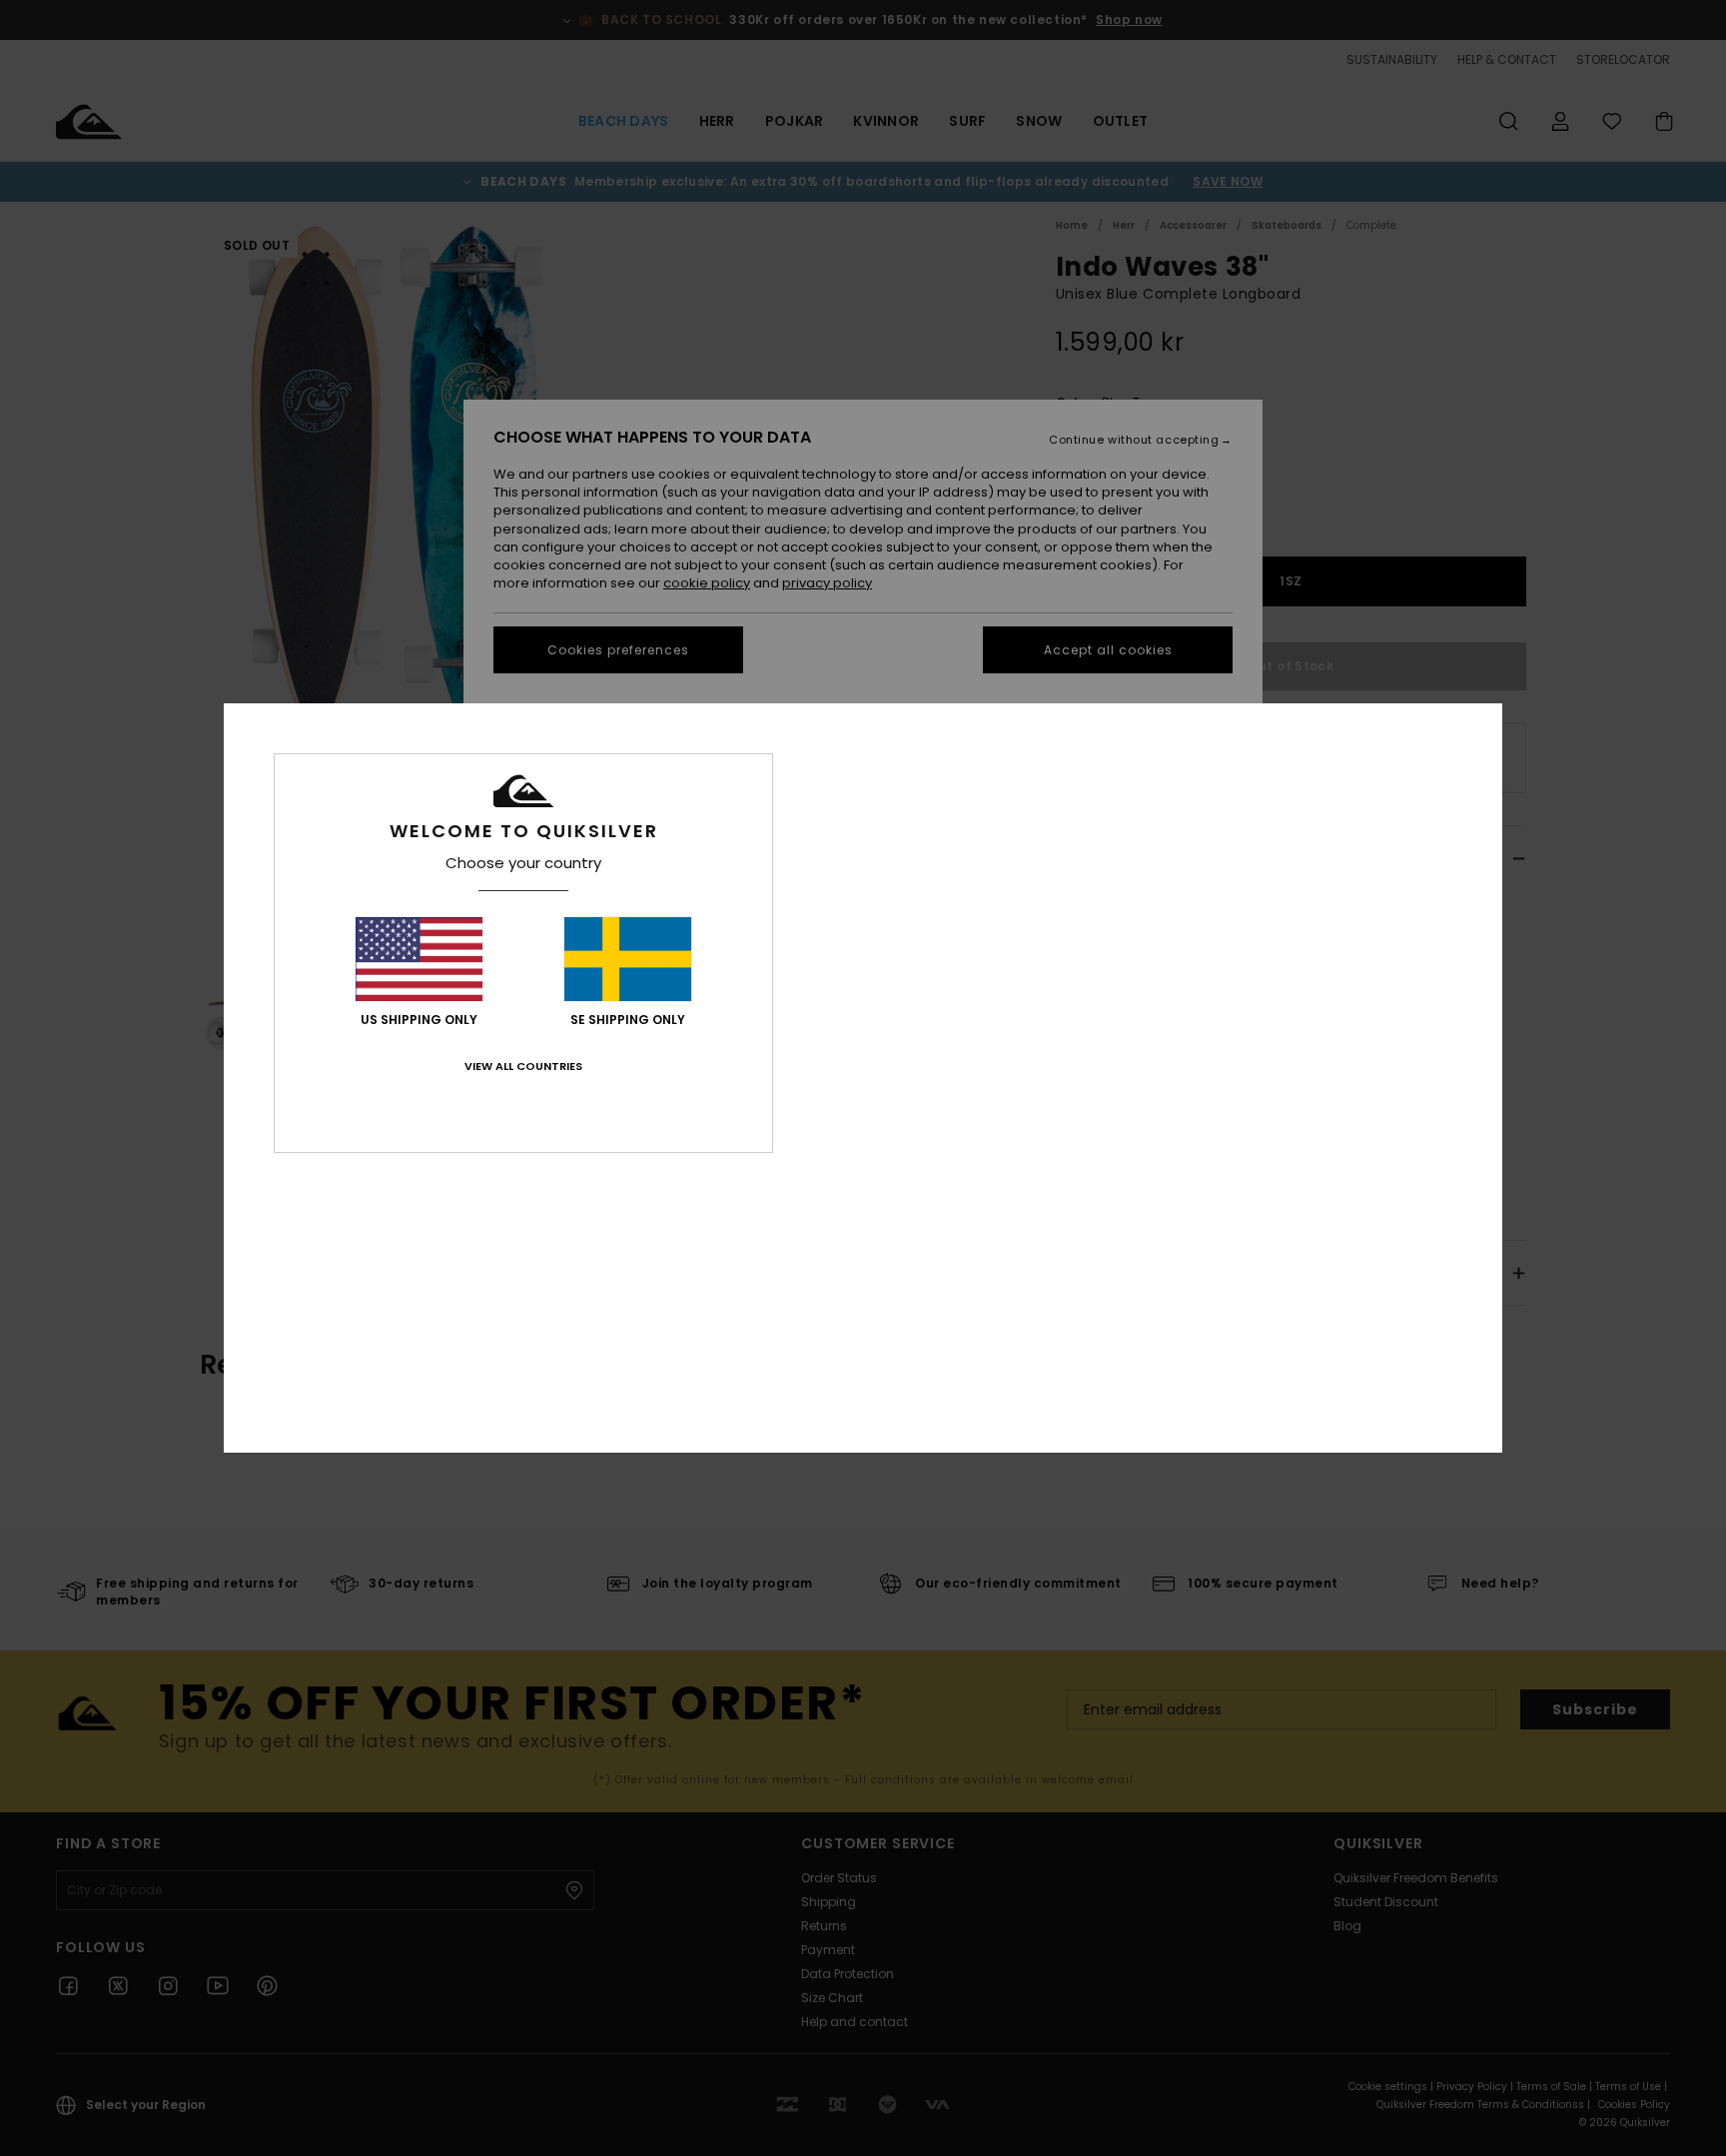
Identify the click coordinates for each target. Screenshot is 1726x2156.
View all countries (523, 1066)
